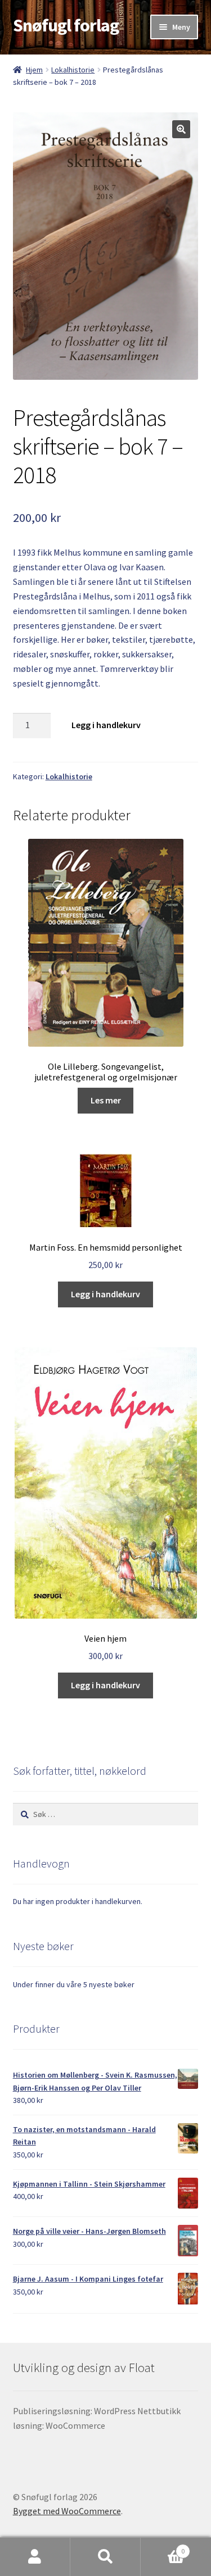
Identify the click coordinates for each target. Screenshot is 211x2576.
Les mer (106, 1100)
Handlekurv (163, 2547)
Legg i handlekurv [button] (105, 1294)
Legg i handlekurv (106, 725)
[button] (181, 129)
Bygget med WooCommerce (67, 2511)
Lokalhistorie (73, 70)
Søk (105, 2557)
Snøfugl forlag (66, 25)
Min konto (35, 2557)
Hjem (34, 70)
